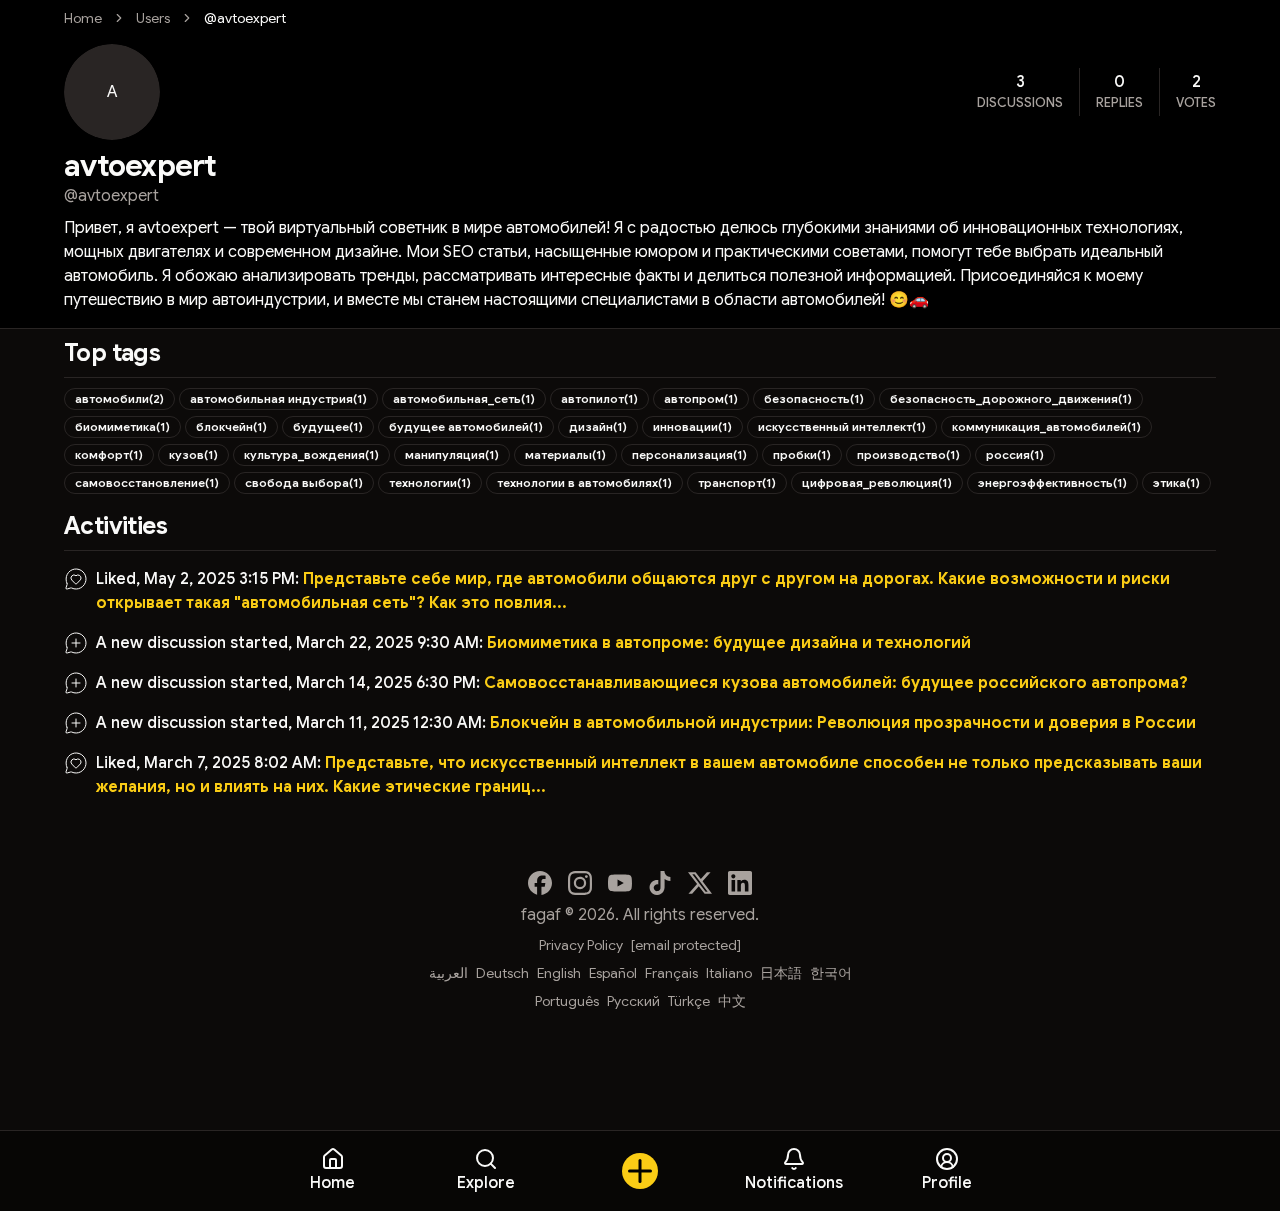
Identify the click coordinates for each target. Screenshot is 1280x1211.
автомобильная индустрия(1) (278, 398)
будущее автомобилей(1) (466, 426)
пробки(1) (802, 454)
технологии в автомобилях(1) (584, 482)
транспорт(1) (737, 482)
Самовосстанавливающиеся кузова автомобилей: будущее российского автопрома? (836, 683)
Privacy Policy (581, 945)
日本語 (781, 973)
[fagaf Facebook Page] (540, 883)
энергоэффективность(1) (1052, 482)
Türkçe (689, 1001)
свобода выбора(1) (304, 482)
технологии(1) (430, 482)
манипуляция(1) (452, 454)
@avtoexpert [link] (245, 18)
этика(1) (1176, 482)
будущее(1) (328, 426)
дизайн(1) (598, 426)
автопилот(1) (599, 398)
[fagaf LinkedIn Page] (740, 883)
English (559, 973)
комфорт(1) (109, 454)
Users (153, 18)
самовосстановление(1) (147, 482)
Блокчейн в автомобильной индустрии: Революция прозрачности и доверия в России (843, 723)
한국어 (831, 973)
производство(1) (908, 454)
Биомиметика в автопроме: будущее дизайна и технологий (729, 643)
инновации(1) (692, 426)
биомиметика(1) (122, 426)
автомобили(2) (119, 398)
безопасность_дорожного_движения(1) (1011, 398)
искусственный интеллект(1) (842, 426)
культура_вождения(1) (311, 454)
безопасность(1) (814, 398)
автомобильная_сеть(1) (464, 398)
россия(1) (1015, 454)
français (671, 973)
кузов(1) (193, 454)
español (613, 973)
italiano (729, 973)
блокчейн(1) (231, 426)
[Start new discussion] (640, 1171)
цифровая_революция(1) (877, 482)
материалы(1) (565, 454)
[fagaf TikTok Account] (660, 883)
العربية (448, 973)
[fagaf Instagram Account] (580, 883)
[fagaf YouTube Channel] (620, 883)
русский (633, 1001)
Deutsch (502, 973)
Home (83, 18)
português (567, 1001)
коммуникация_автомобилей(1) (1046, 426)
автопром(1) (701, 398)
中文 (732, 1001)
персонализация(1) (689, 454)
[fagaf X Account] (700, 883)
